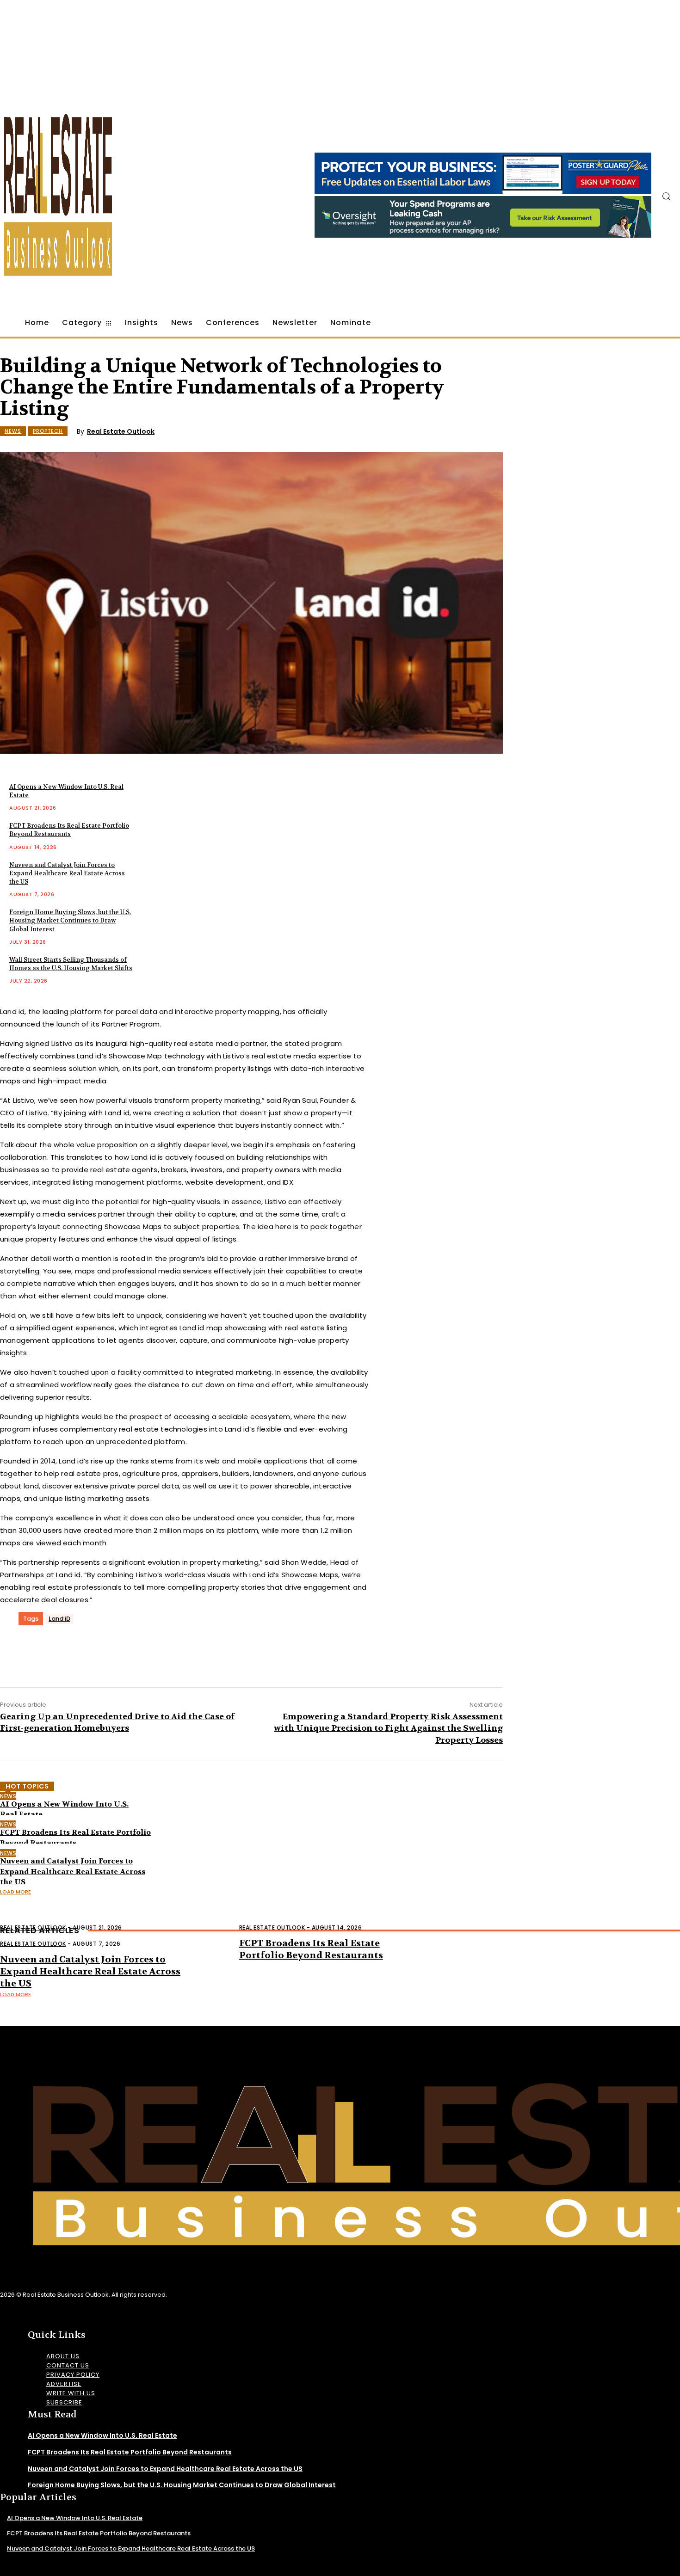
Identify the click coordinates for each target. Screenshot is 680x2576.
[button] (666, 196)
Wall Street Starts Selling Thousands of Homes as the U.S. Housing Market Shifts (71, 964)
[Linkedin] (6, 2320)
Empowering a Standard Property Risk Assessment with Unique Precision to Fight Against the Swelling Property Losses (388, 1728)
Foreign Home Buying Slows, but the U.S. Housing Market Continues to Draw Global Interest (70, 920)
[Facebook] (68, 1651)
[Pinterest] (124, 1651)
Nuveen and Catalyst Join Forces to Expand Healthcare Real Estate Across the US (67, 873)
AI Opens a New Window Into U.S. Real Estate (102, 2435)
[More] (186, 1651)
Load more (15, 1892)
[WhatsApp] (152, 1651)
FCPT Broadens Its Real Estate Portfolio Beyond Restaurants (69, 830)
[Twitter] (96, 1651)
